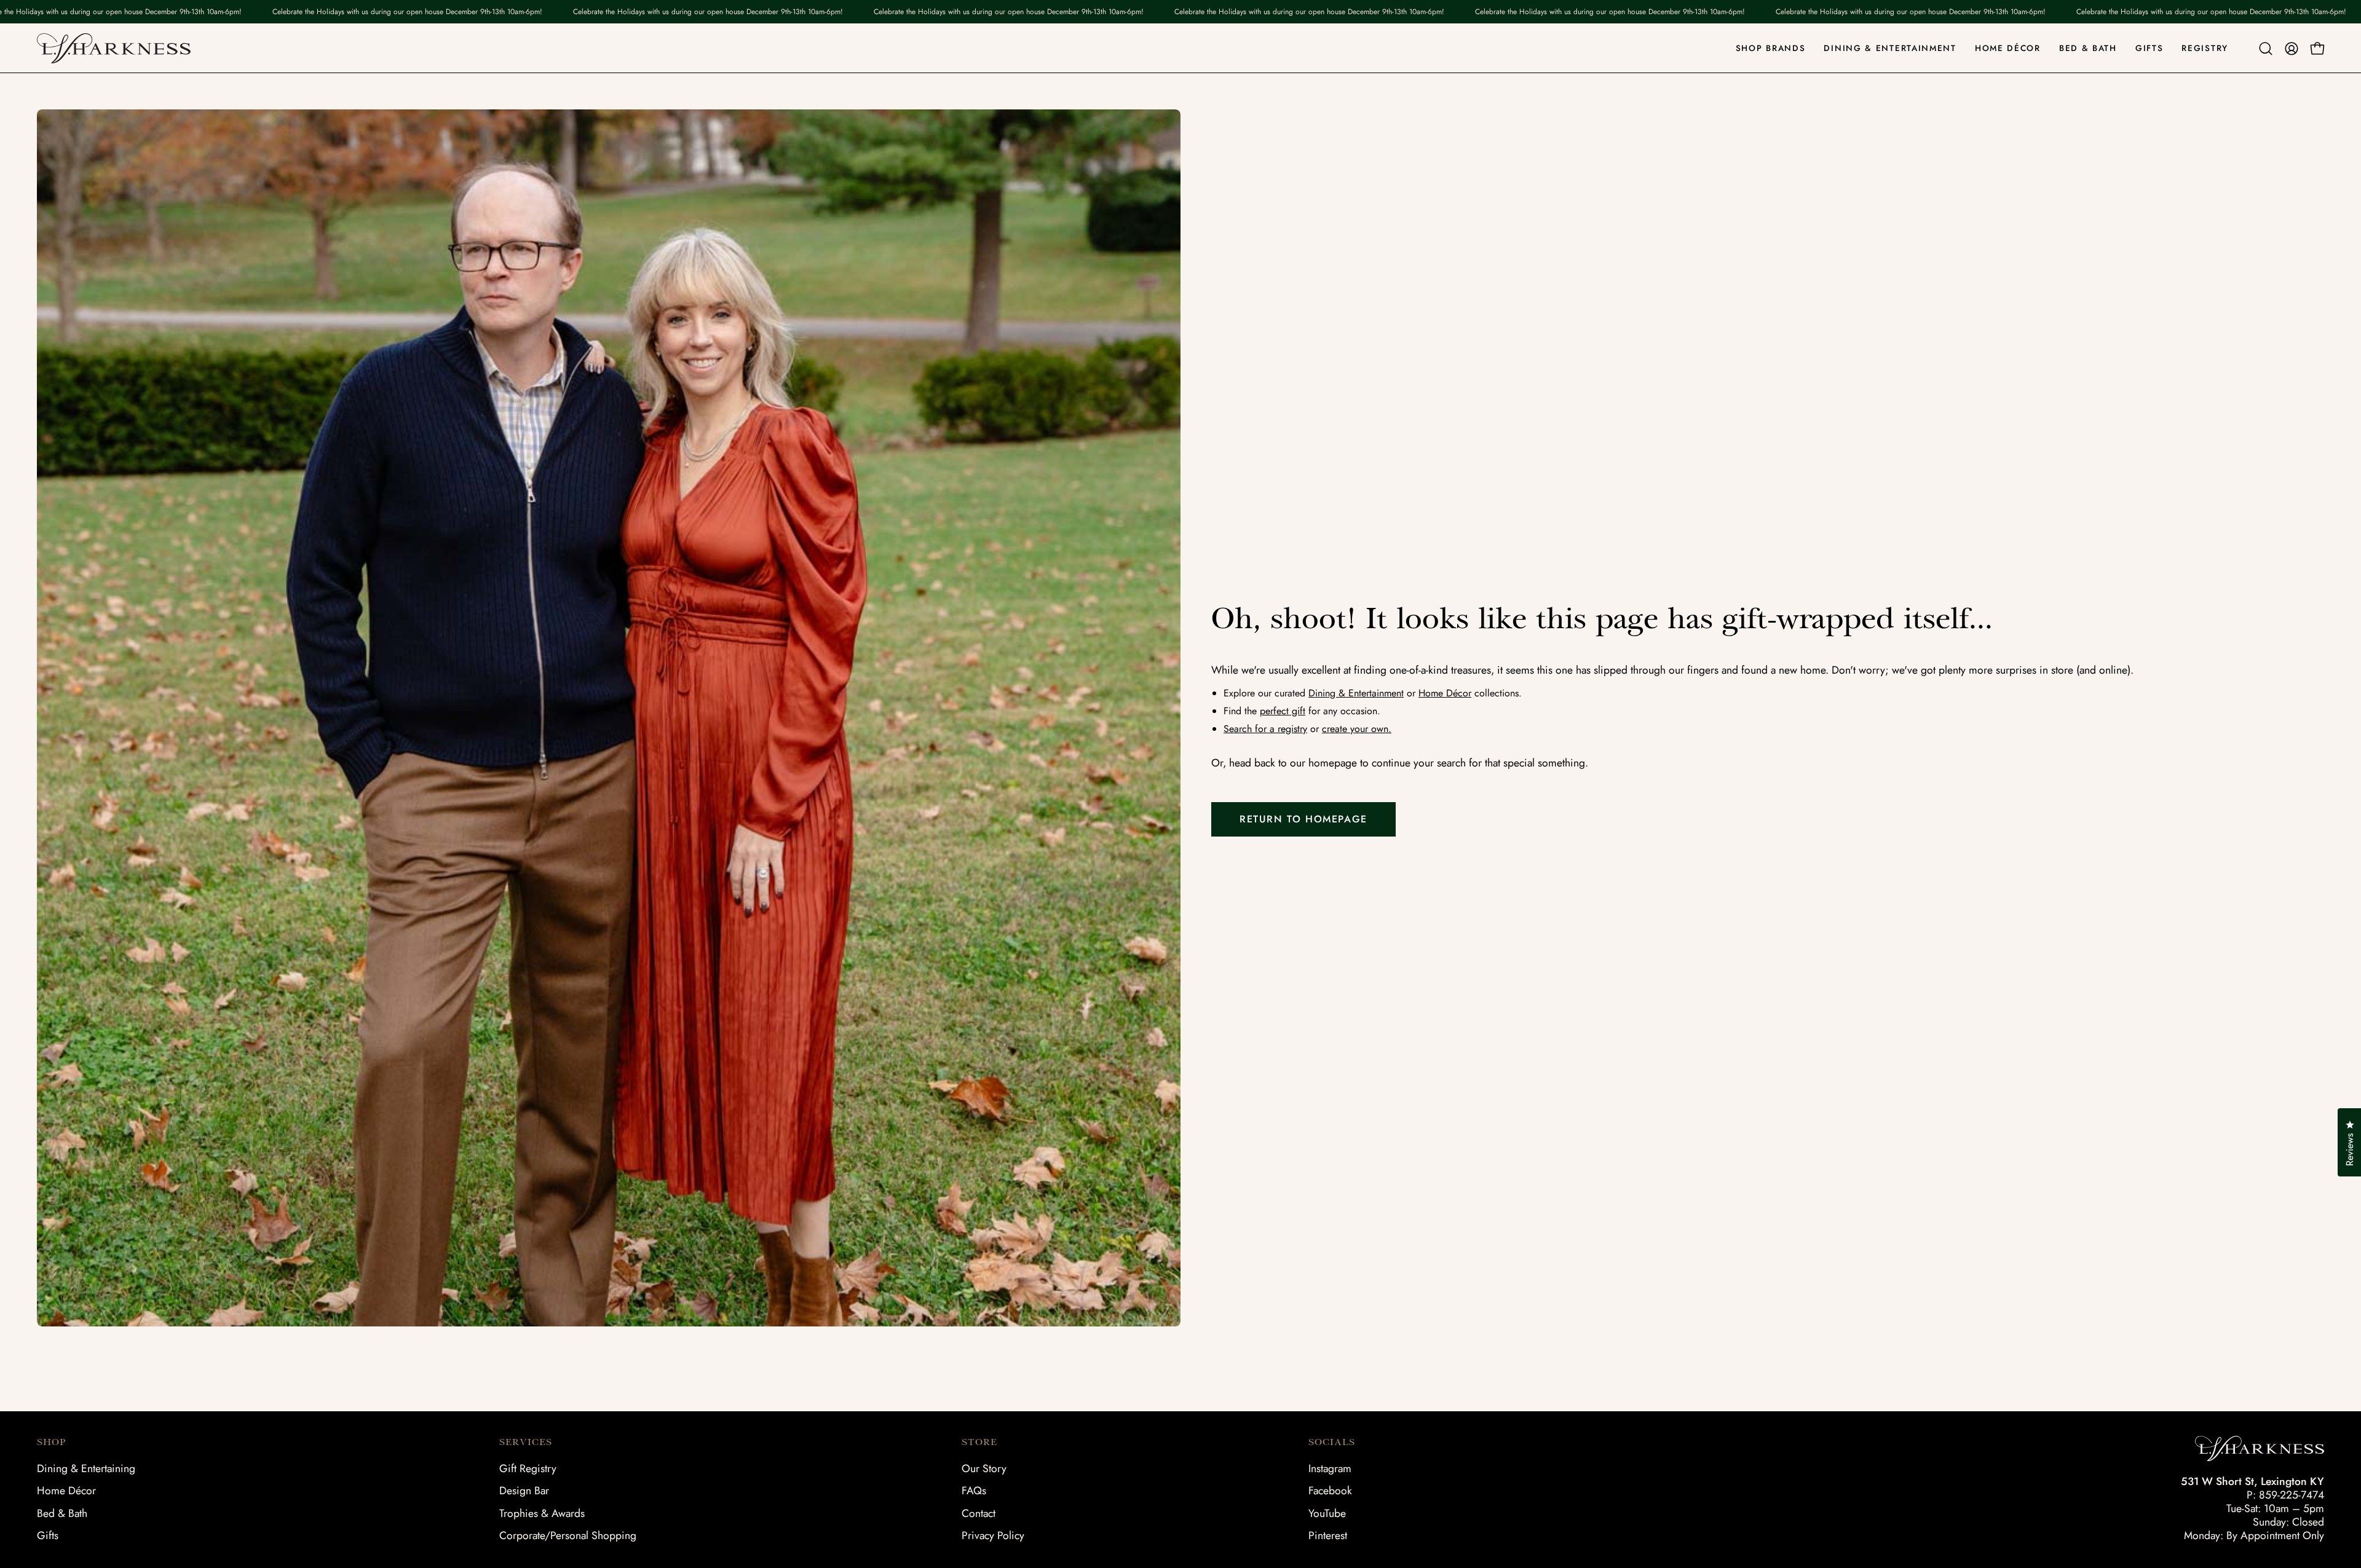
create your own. (1357, 729)
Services (526, 1442)
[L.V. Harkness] (114, 48)
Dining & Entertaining (86, 1468)
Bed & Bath (62, 1513)
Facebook (1330, 1491)
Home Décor (1445, 693)
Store (979, 1442)
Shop (51, 1442)
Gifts (48, 1535)
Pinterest (1328, 1535)
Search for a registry (1265, 729)
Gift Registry (528, 1468)
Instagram (1330, 1468)
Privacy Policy (993, 1535)
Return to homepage (1303, 819)
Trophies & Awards (542, 1513)
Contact (979, 1513)
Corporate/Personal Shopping (568, 1535)
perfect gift (1283, 711)
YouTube (1327, 1513)
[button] (2266, 49)
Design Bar (524, 1491)
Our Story (984, 1468)
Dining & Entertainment (1356, 693)
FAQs (974, 1491)
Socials (1332, 1442)
